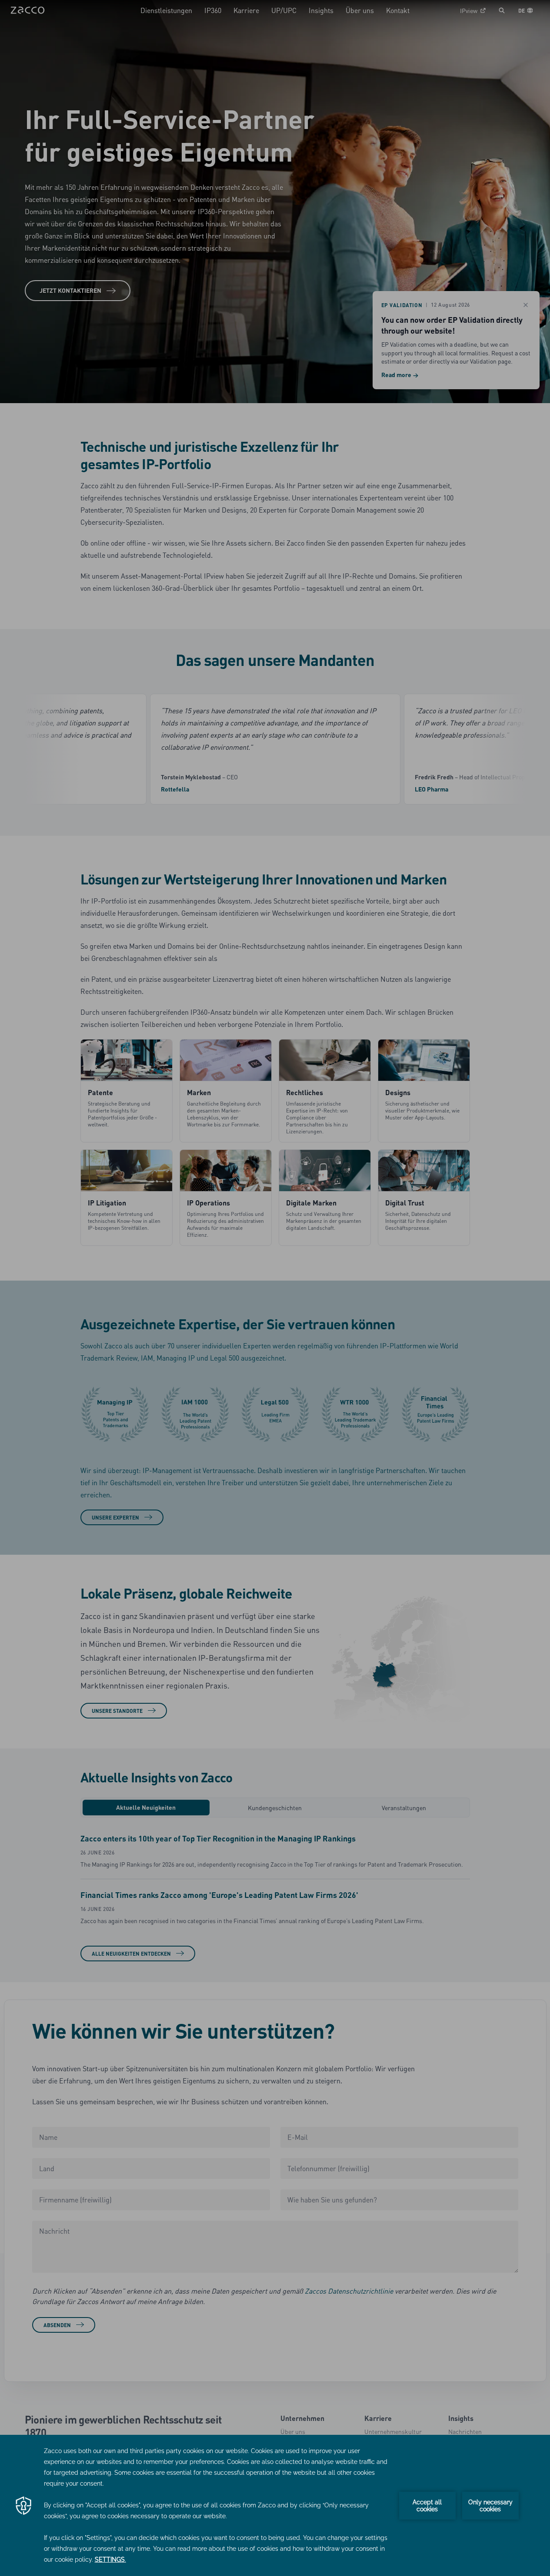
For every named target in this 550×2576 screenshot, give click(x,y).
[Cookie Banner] (275, 2505)
